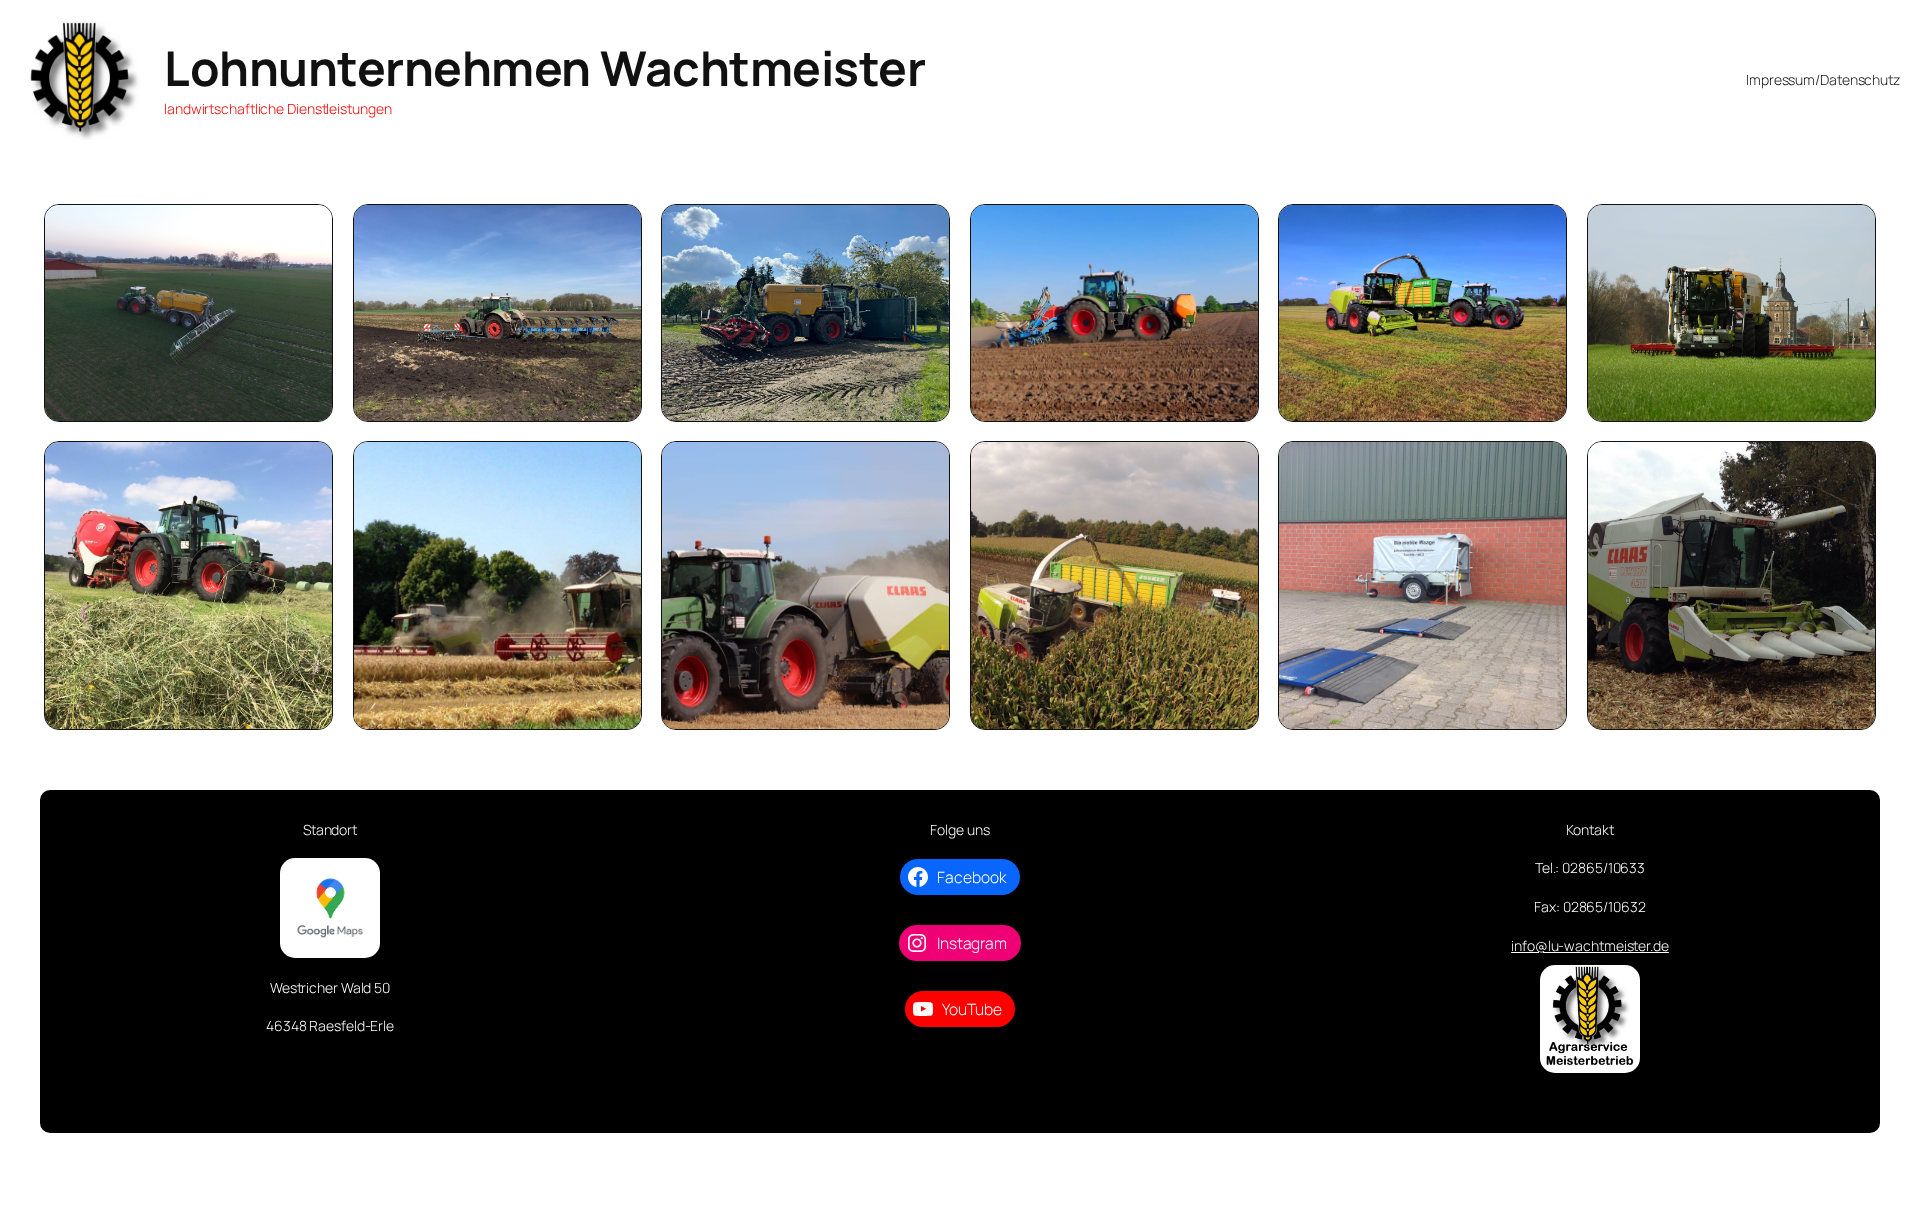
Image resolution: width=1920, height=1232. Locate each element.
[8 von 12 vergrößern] (616, 467)
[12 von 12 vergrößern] (1850, 467)
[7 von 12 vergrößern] (307, 467)
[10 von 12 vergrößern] (1233, 467)
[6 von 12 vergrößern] (1850, 230)
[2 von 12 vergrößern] (616, 230)
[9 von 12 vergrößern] (924, 467)
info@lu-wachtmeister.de (1590, 945)
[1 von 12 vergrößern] (307, 230)
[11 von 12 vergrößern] (1541, 467)
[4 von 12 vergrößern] (1233, 230)
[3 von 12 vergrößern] (924, 230)
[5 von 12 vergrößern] (1541, 230)
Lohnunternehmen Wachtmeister (544, 67)
